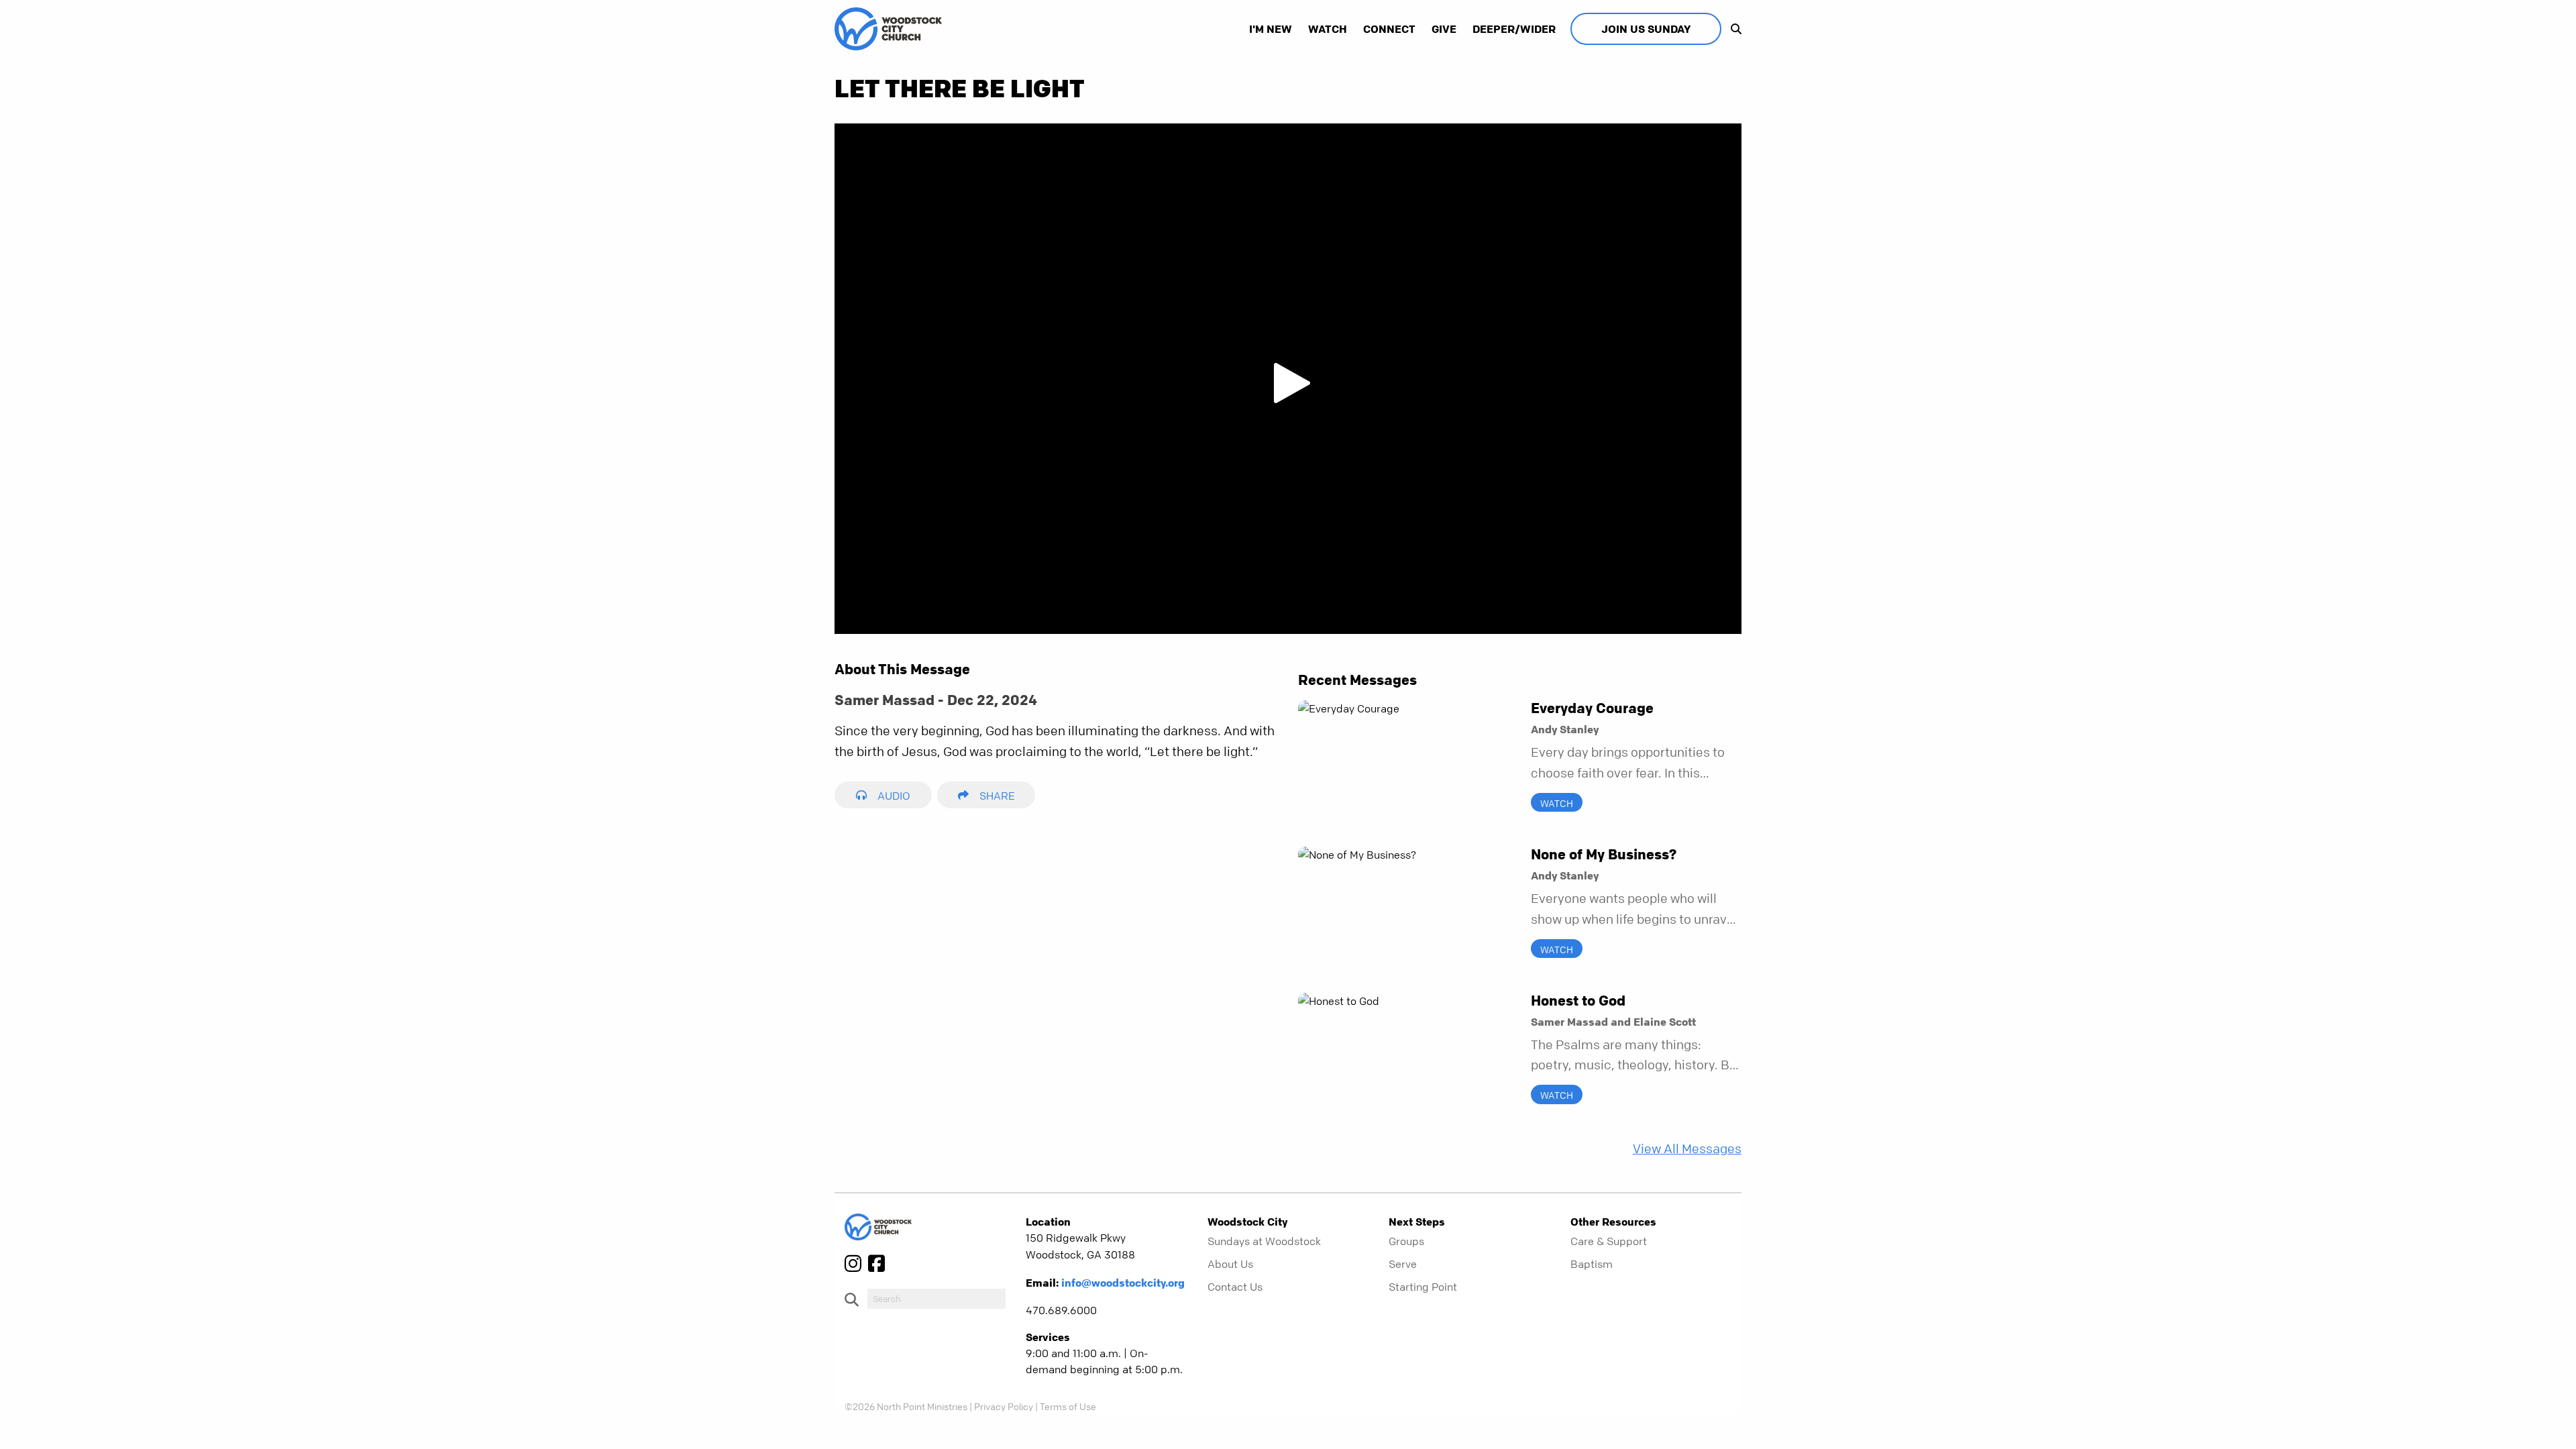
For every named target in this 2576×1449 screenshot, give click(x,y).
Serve (1403, 1264)
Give (1444, 29)
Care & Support (1609, 1241)
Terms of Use (1068, 1406)
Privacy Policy (1004, 1406)
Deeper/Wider (1514, 29)
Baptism (1592, 1264)
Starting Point (1423, 1287)
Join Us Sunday (1646, 29)
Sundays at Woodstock (1264, 1241)
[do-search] (936, 1299)
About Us (1230, 1264)
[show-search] (1733, 29)
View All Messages (1687, 1149)
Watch (1328, 29)
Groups (1406, 1241)
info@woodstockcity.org (1123, 1283)
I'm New (1271, 29)
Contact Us (1235, 1287)
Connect (1389, 29)
